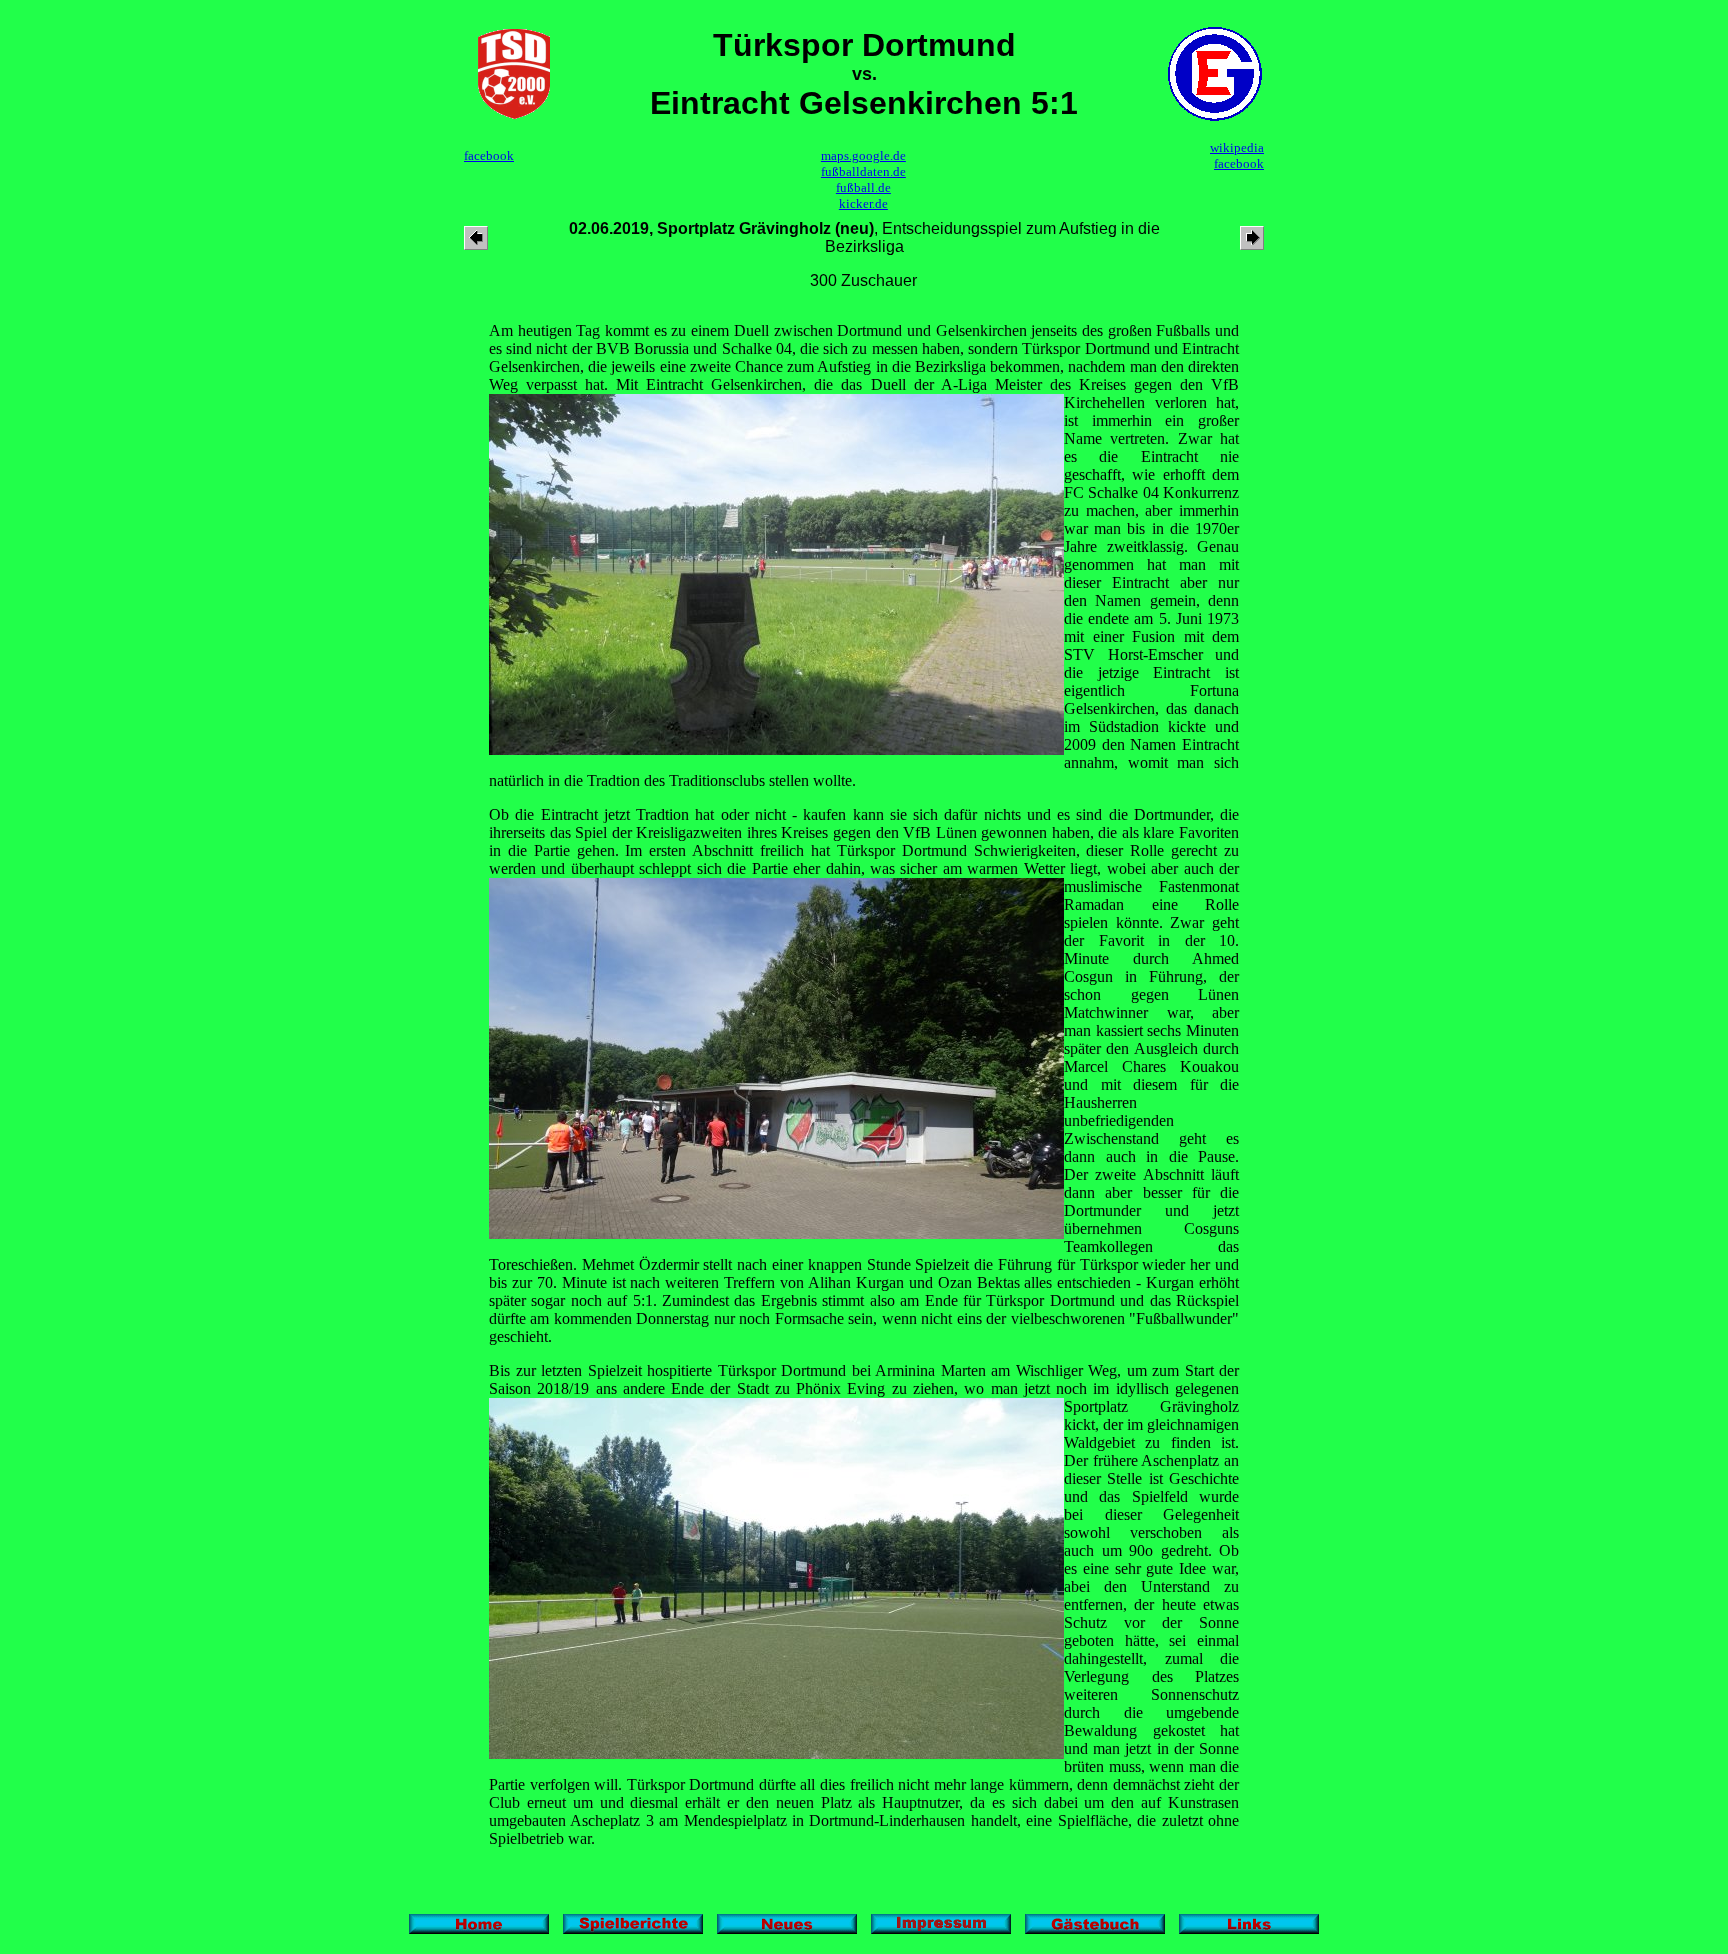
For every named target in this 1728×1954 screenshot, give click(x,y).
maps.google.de (863, 155)
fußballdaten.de (863, 171)
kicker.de (863, 203)
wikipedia (1237, 147)
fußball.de (863, 187)
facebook (489, 155)
